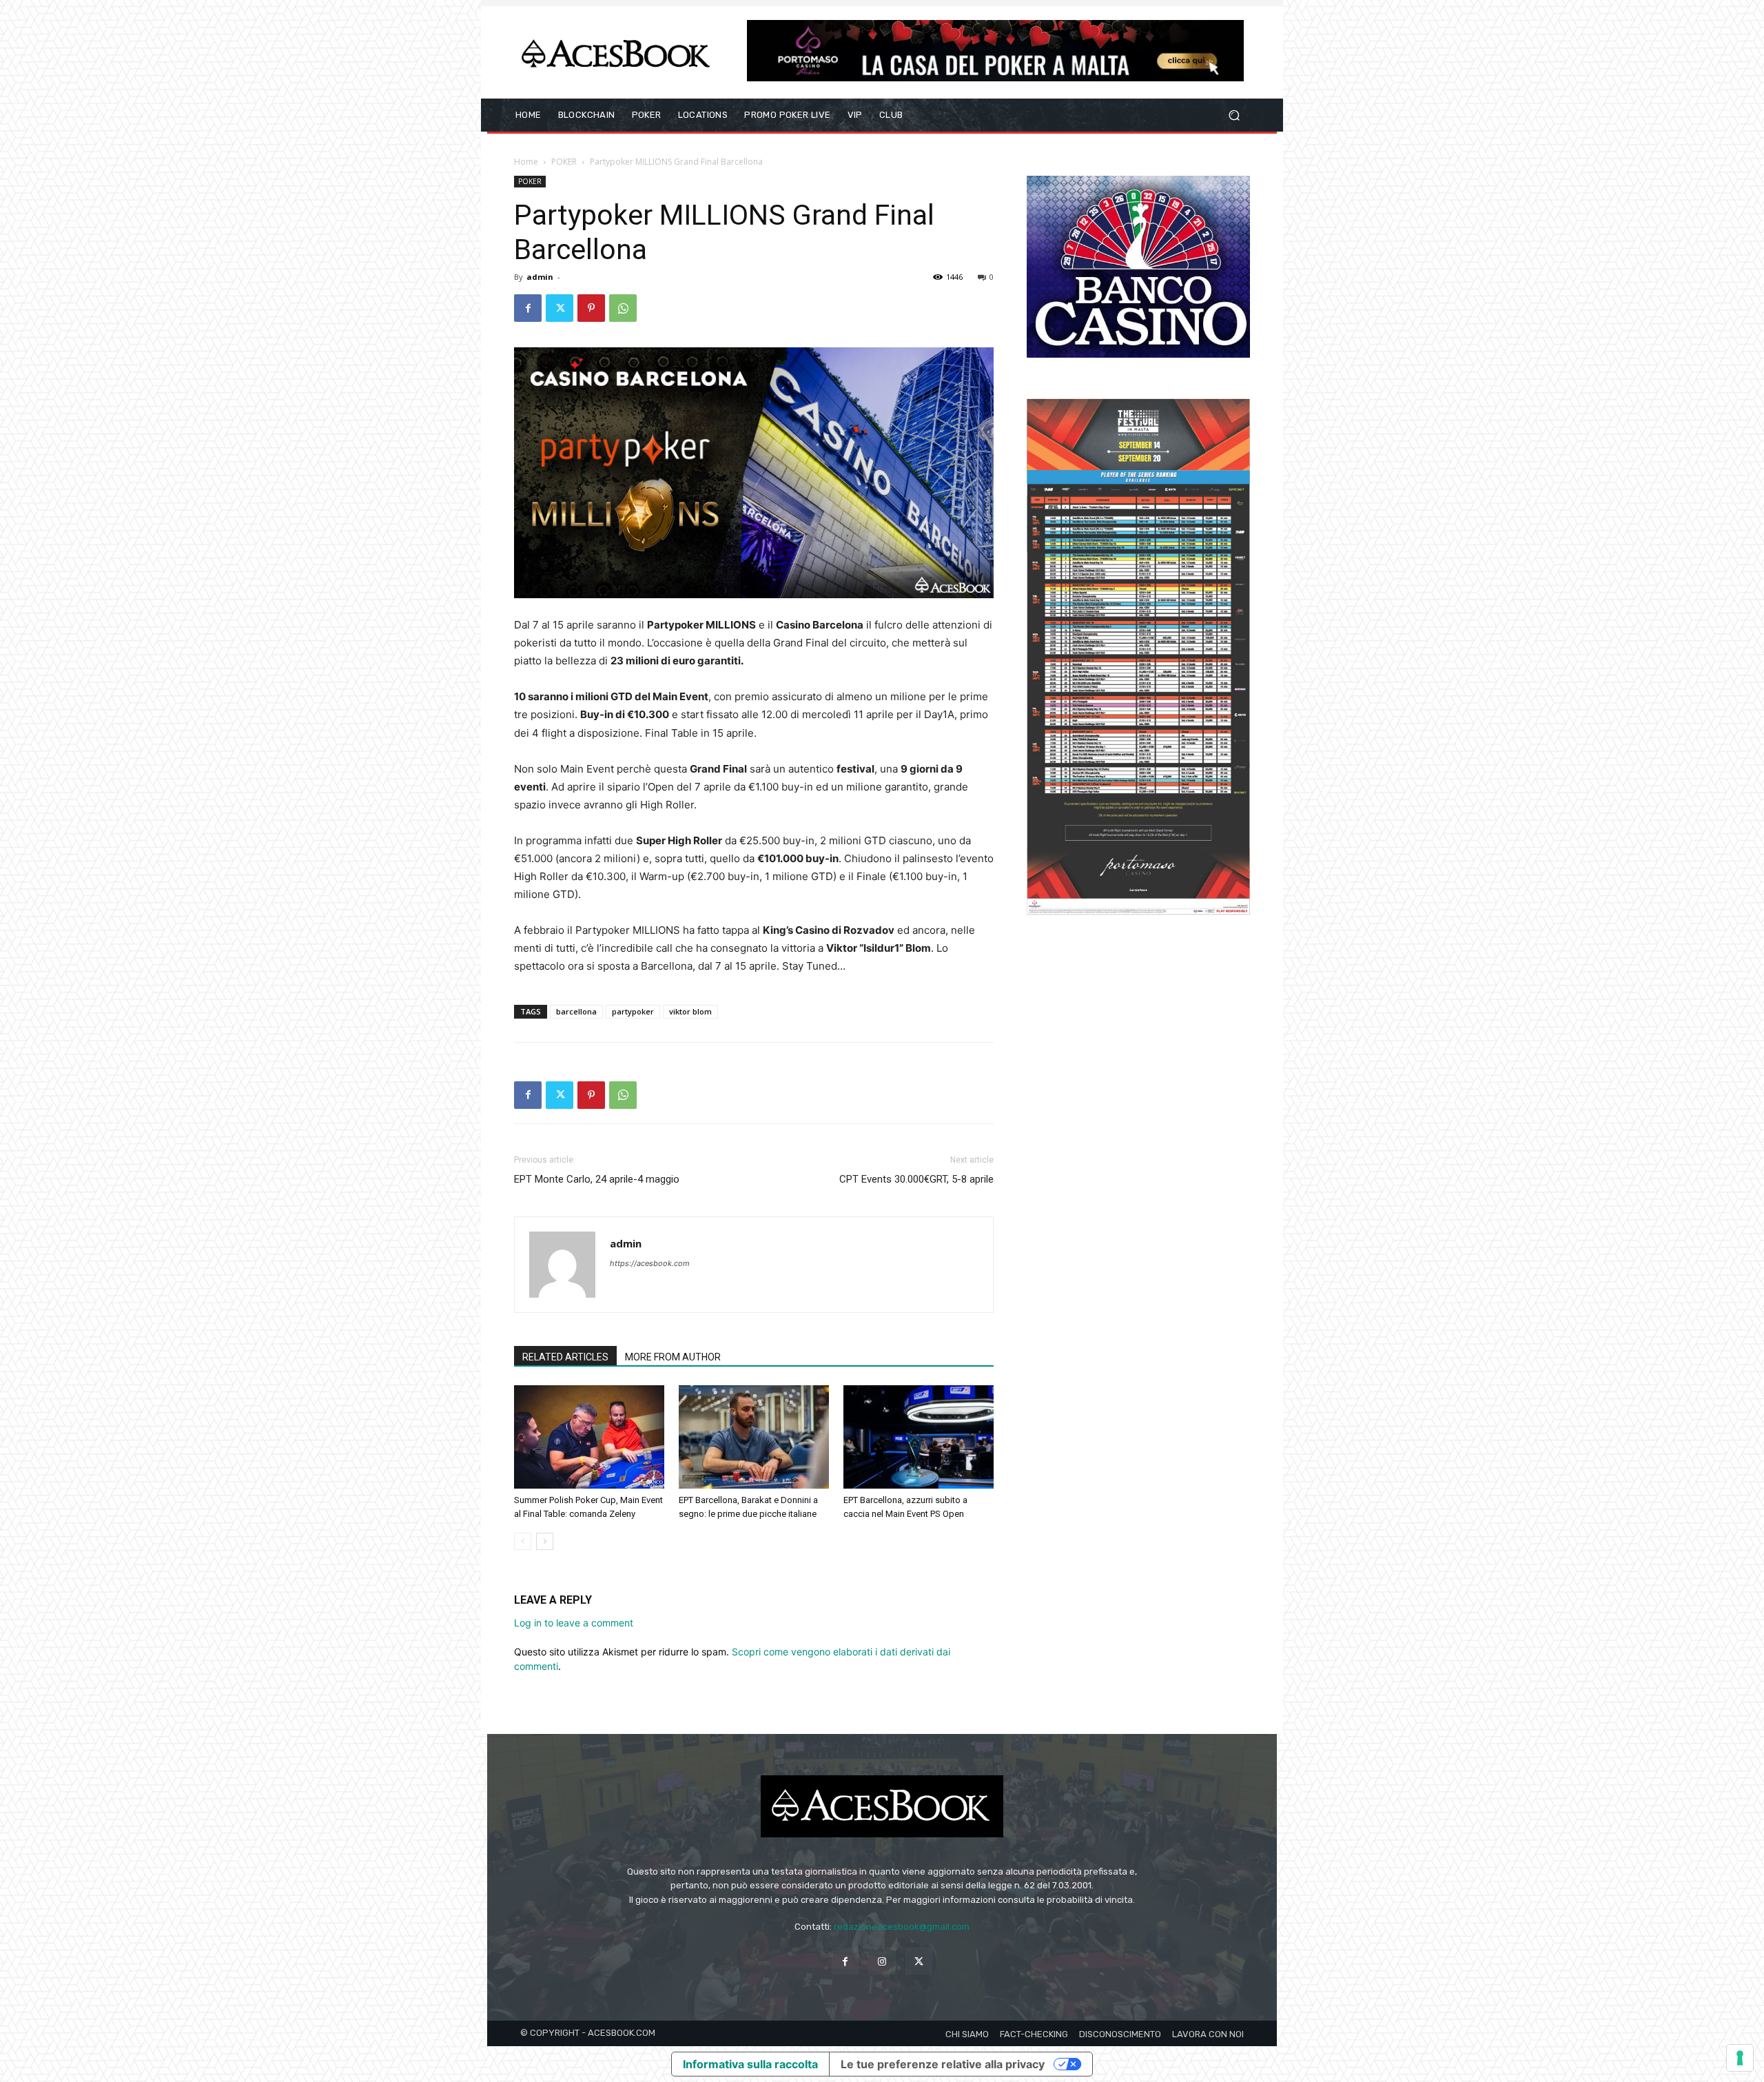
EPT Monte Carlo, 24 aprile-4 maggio (597, 1179)
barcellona (576, 1011)
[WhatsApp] (623, 308)
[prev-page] (523, 1541)
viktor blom (690, 1011)
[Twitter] (560, 308)
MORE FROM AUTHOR (673, 1357)
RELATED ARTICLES (565, 1357)
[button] (1234, 115)
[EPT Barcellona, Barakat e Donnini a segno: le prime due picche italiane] (754, 1437)
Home (526, 162)
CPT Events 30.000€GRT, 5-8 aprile (916, 1179)
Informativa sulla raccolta (750, 2064)
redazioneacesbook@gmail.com (902, 1927)
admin (540, 277)
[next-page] (545, 1541)
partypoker (633, 1011)
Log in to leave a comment (574, 1623)
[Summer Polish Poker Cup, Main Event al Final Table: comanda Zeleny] (589, 1437)
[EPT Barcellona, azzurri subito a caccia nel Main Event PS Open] (919, 1437)
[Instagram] (882, 1961)
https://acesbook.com (650, 1263)
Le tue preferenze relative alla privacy (943, 2064)
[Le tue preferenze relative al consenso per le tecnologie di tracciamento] (1740, 2058)
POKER (564, 162)
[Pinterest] (591, 308)
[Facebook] (528, 308)
